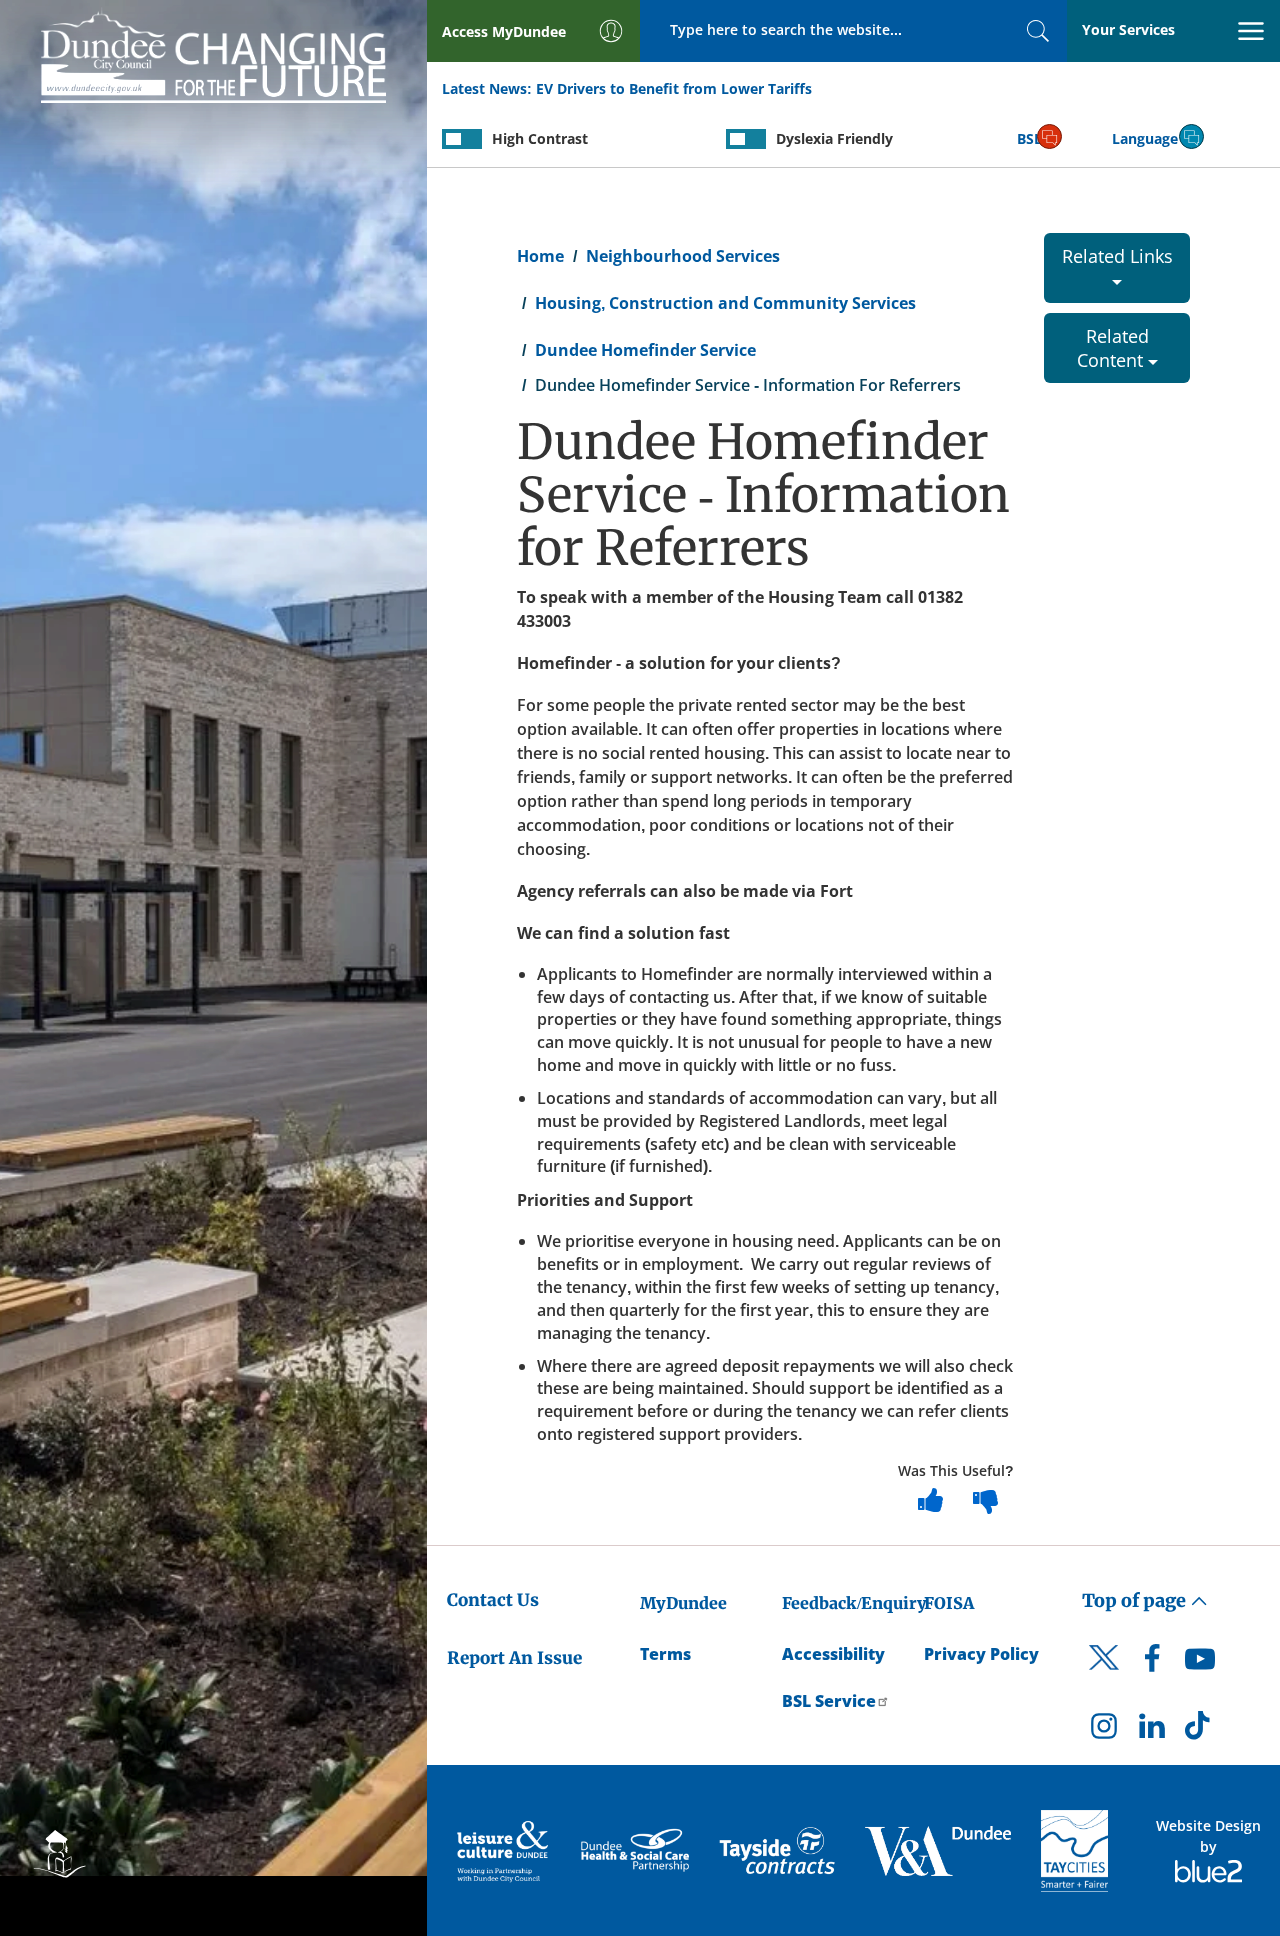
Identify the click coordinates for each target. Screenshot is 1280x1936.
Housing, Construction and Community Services (725, 303)
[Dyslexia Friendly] (746, 139)
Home (540, 256)
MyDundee (683, 1603)
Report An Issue (514, 1658)
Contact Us (493, 1600)
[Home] (213, 54)
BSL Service (829, 1701)
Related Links (1117, 256)
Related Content (1113, 348)
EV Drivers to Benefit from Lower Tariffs (674, 88)
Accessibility (833, 1654)
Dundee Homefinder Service (645, 350)
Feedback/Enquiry (854, 1603)
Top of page (1136, 1600)
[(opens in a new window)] (504, 1851)
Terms (665, 1654)
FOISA (949, 1603)
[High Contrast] (462, 139)
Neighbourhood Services (683, 256)
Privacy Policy (981, 1654)
